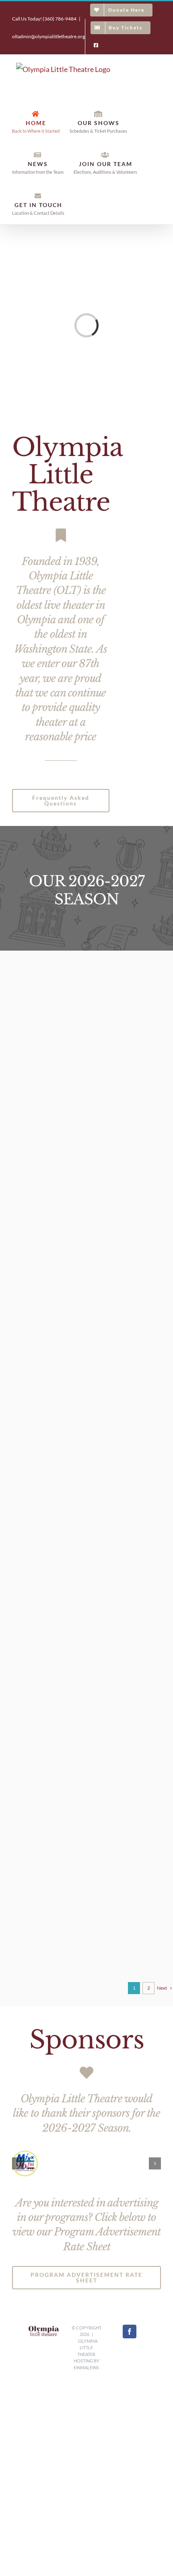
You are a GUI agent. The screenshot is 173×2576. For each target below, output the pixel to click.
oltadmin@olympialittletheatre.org (48, 36)
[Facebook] (130, 2332)
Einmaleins (86, 2367)
